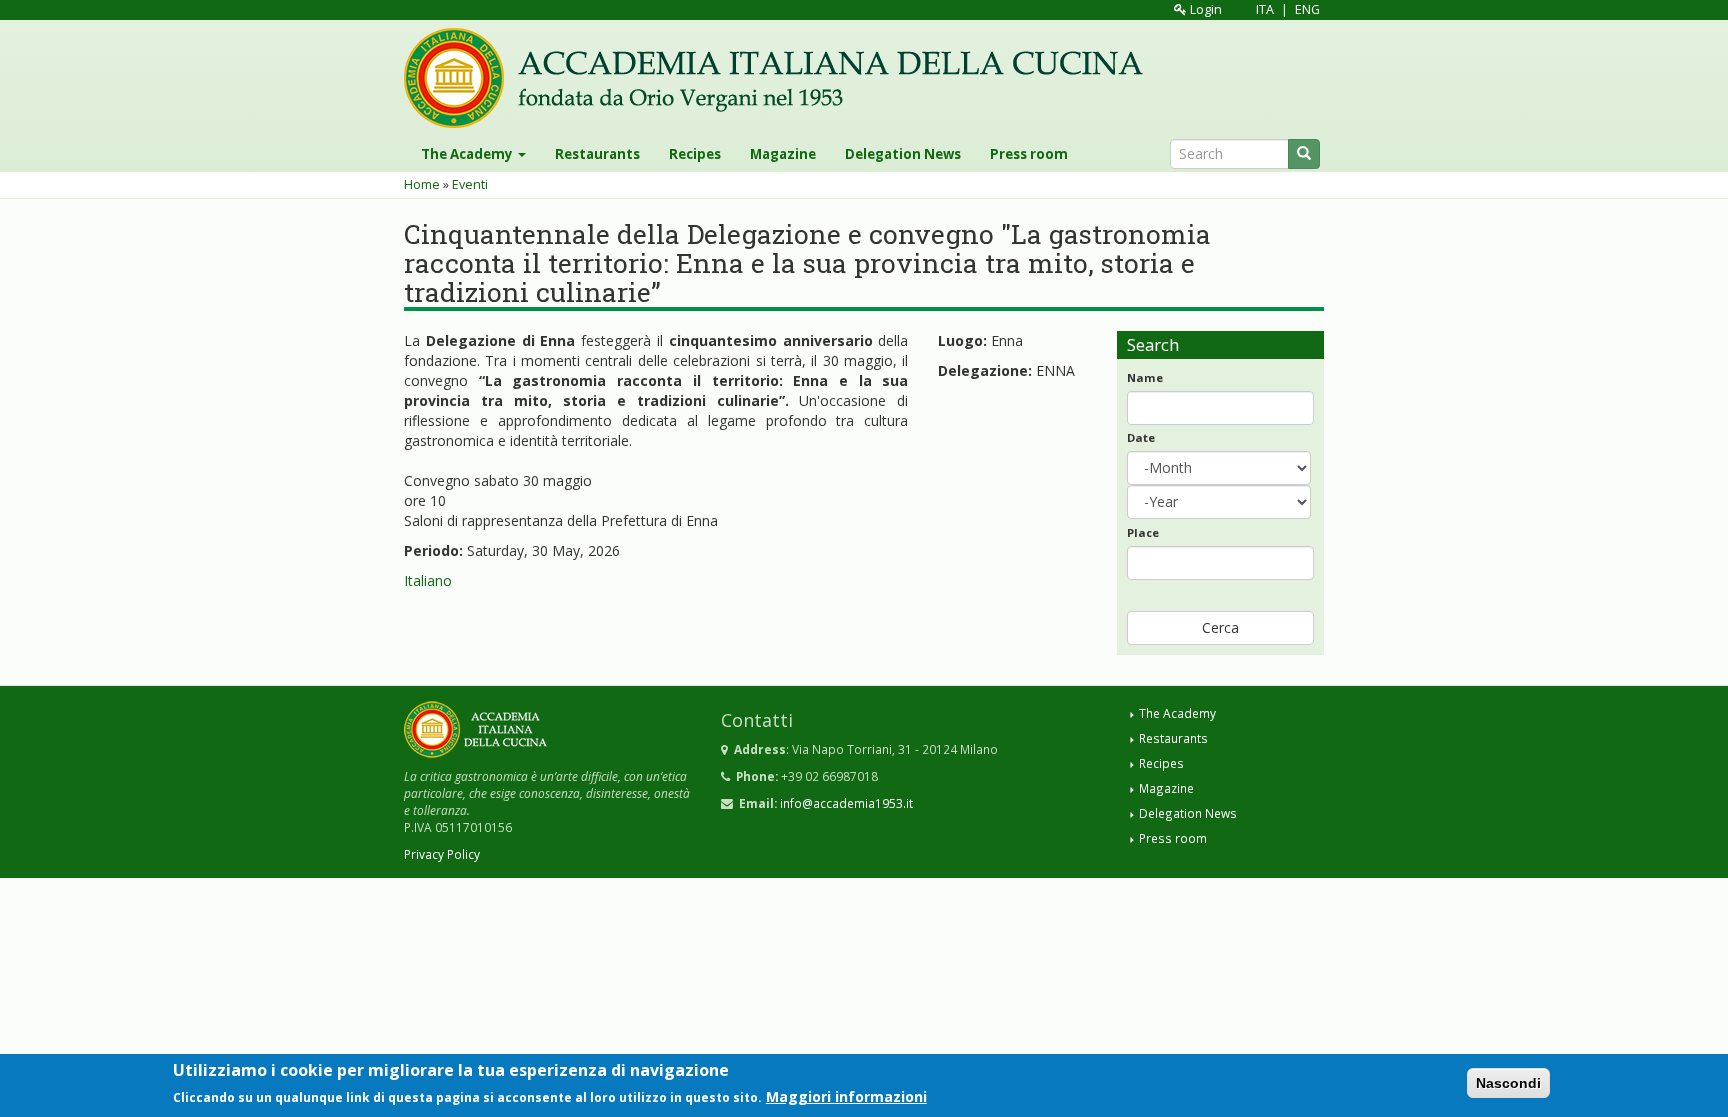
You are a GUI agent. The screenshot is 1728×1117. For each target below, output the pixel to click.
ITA (1265, 9)
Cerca (1220, 627)
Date (1141, 437)
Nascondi (1508, 1083)
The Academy (468, 154)
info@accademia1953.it (846, 803)
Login (1204, 9)
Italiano (428, 580)
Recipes (695, 154)
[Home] (781, 78)
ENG (1307, 9)
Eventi (470, 184)
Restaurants (597, 154)
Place (1143, 532)
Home (422, 184)
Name (1145, 377)
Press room (1029, 154)
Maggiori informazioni (846, 1095)
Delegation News (903, 154)
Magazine (783, 154)
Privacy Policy (442, 854)
